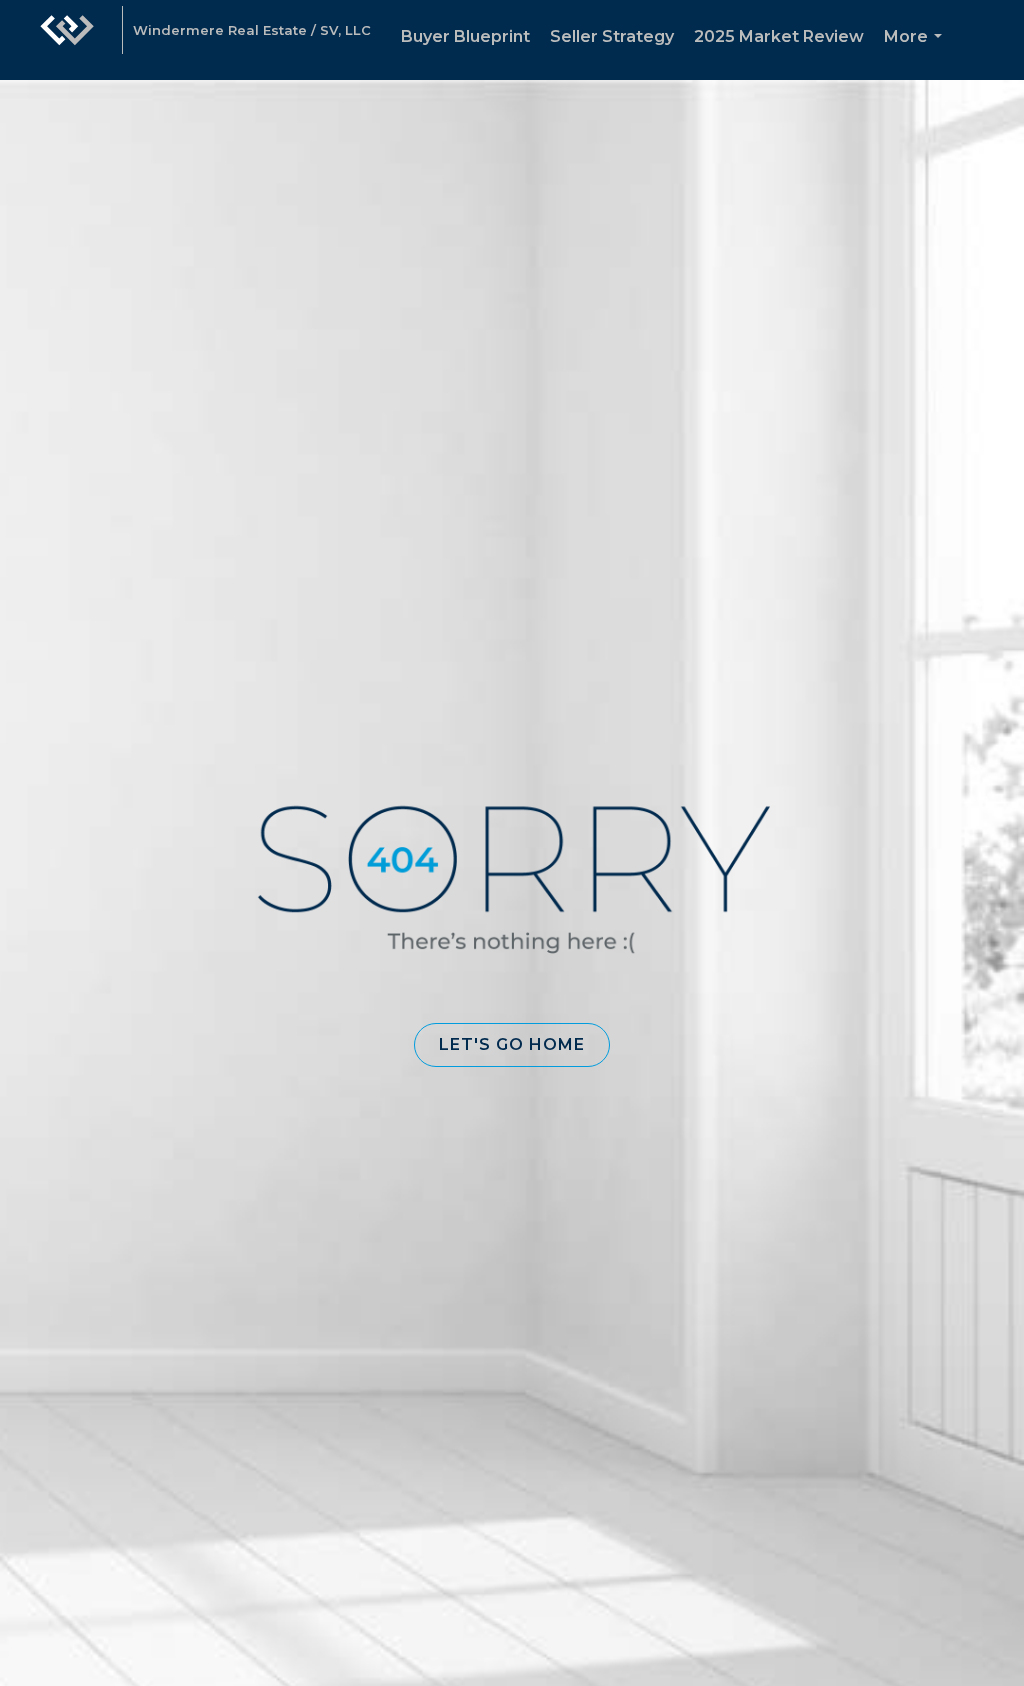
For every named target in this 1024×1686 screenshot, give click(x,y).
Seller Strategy (612, 36)
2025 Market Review (779, 36)
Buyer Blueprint (465, 36)
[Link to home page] (67, 40)
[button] (512, 1045)
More (917, 53)
